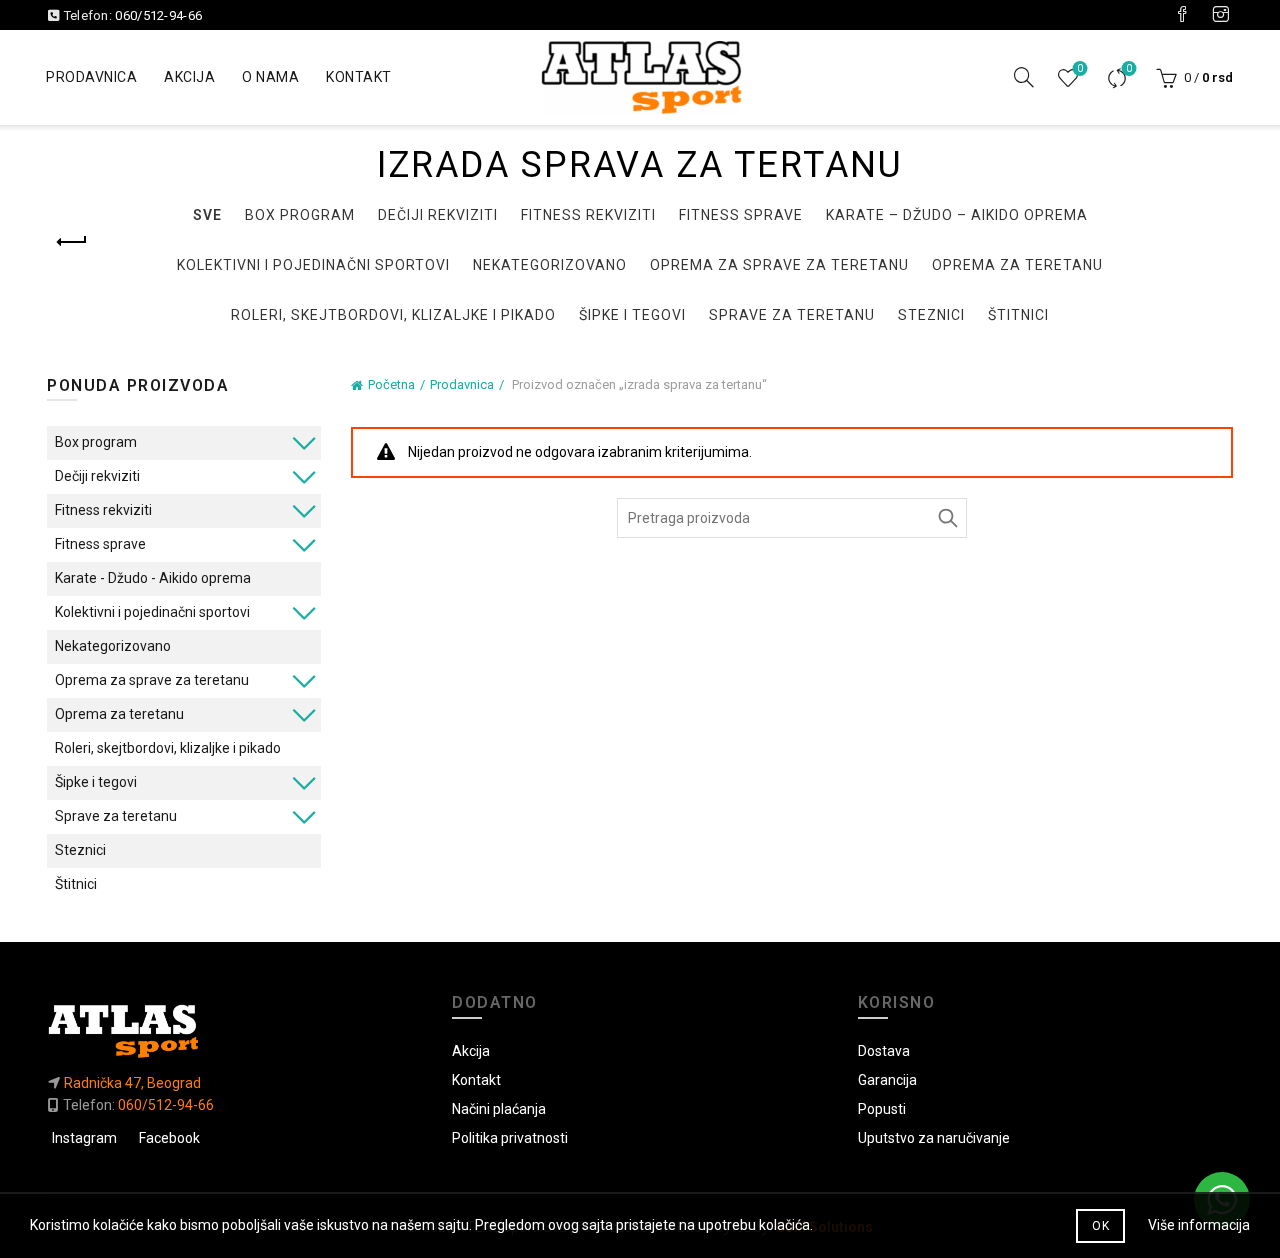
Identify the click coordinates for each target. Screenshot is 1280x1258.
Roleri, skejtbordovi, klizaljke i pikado (393, 315)
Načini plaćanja (499, 1109)
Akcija (189, 77)
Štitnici (1018, 315)
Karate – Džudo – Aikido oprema (957, 215)
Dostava (884, 1051)
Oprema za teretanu (1017, 265)
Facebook (169, 1138)
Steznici (931, 315)
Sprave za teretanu (792, 315)
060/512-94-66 (158, 15)
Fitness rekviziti (588, 215)
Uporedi (1129, 68)
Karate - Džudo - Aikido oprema (153, 578)
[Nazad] (72, 242)
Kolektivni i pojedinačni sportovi (313, 265)
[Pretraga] (1024, 77)
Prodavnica (91, 77)
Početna (391, 384)
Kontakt (359, 77)
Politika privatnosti (510, 1138)
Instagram (84, 1138)
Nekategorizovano (550, 265)
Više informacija (1199, 1225)
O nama (270, 77)
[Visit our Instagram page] (1221, 15)
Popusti (882, 1109)
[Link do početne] (234, 1030)
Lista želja (1080, 68)
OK (1100, 1226)
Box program (300, 215)
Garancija (887, 1080)
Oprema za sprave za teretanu (779, 265)
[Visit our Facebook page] (1182, 15)
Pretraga (947, 518)
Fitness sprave (741, 215)
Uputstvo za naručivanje (934, 1138)
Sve (207, 215)
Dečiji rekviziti (438, 215)
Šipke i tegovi (632, 315)
